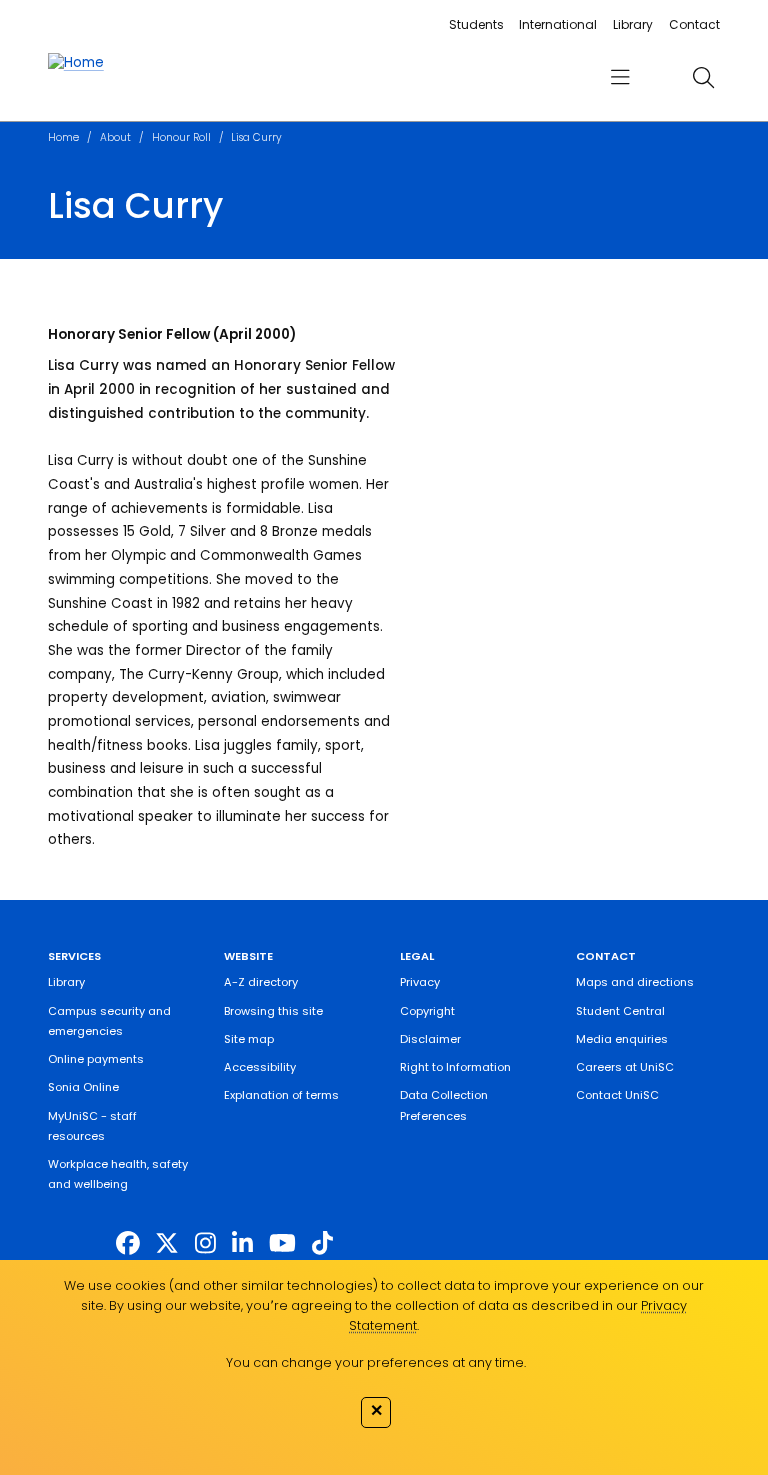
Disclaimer (430, 1039)
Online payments (96, 1059)
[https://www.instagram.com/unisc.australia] (205, 1242)
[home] (76, 63)
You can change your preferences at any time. (376, 1362)
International (558, 24)
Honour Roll (181, 137)
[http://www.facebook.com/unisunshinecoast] (128, 1242)
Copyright (427, 1011)
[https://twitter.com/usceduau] (167, 1242)
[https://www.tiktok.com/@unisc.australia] (322, 1242)
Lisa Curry (256, 137)
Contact (694, 24)
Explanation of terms (281, 1095)
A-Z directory (261, 982)
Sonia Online (83, 1087)
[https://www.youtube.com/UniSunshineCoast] (282, 1242)
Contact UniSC (617, 1095)
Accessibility (260, 1067)
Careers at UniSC (625, 1067)
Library (633, 24)
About (115, 137)
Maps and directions (635, 982)
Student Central (620, 1011)
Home (63, 137)
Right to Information (455, 1067)
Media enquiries (622, 1039)
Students (476, 24)
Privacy (420, 982)
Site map (249, 1039)
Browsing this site (273, 1011)
